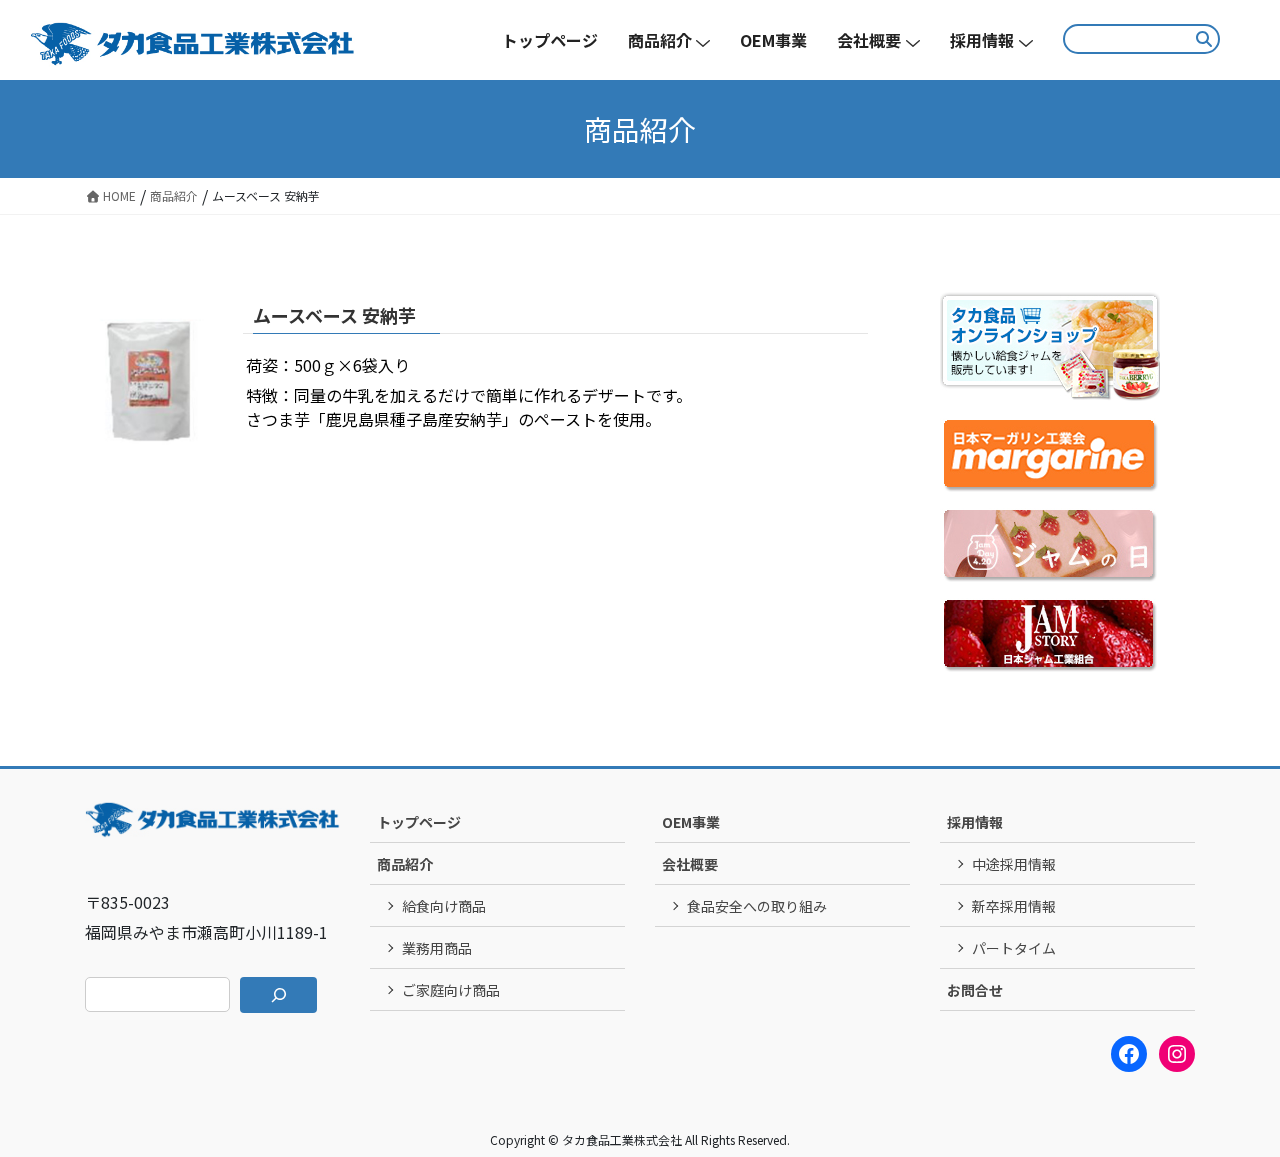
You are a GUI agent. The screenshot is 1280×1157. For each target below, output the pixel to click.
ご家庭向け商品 (451, 990)
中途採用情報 (1014, 864)
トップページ (419, 822)
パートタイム (1014, 948)
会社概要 (690, 864)
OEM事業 (691, 822)
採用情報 (975, 822)
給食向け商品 (444, 906)
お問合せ (975, 990)
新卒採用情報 (1014, 906)
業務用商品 (437, 948)
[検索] (278, 995)
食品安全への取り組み (757, 906)
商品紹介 (405, 864)
